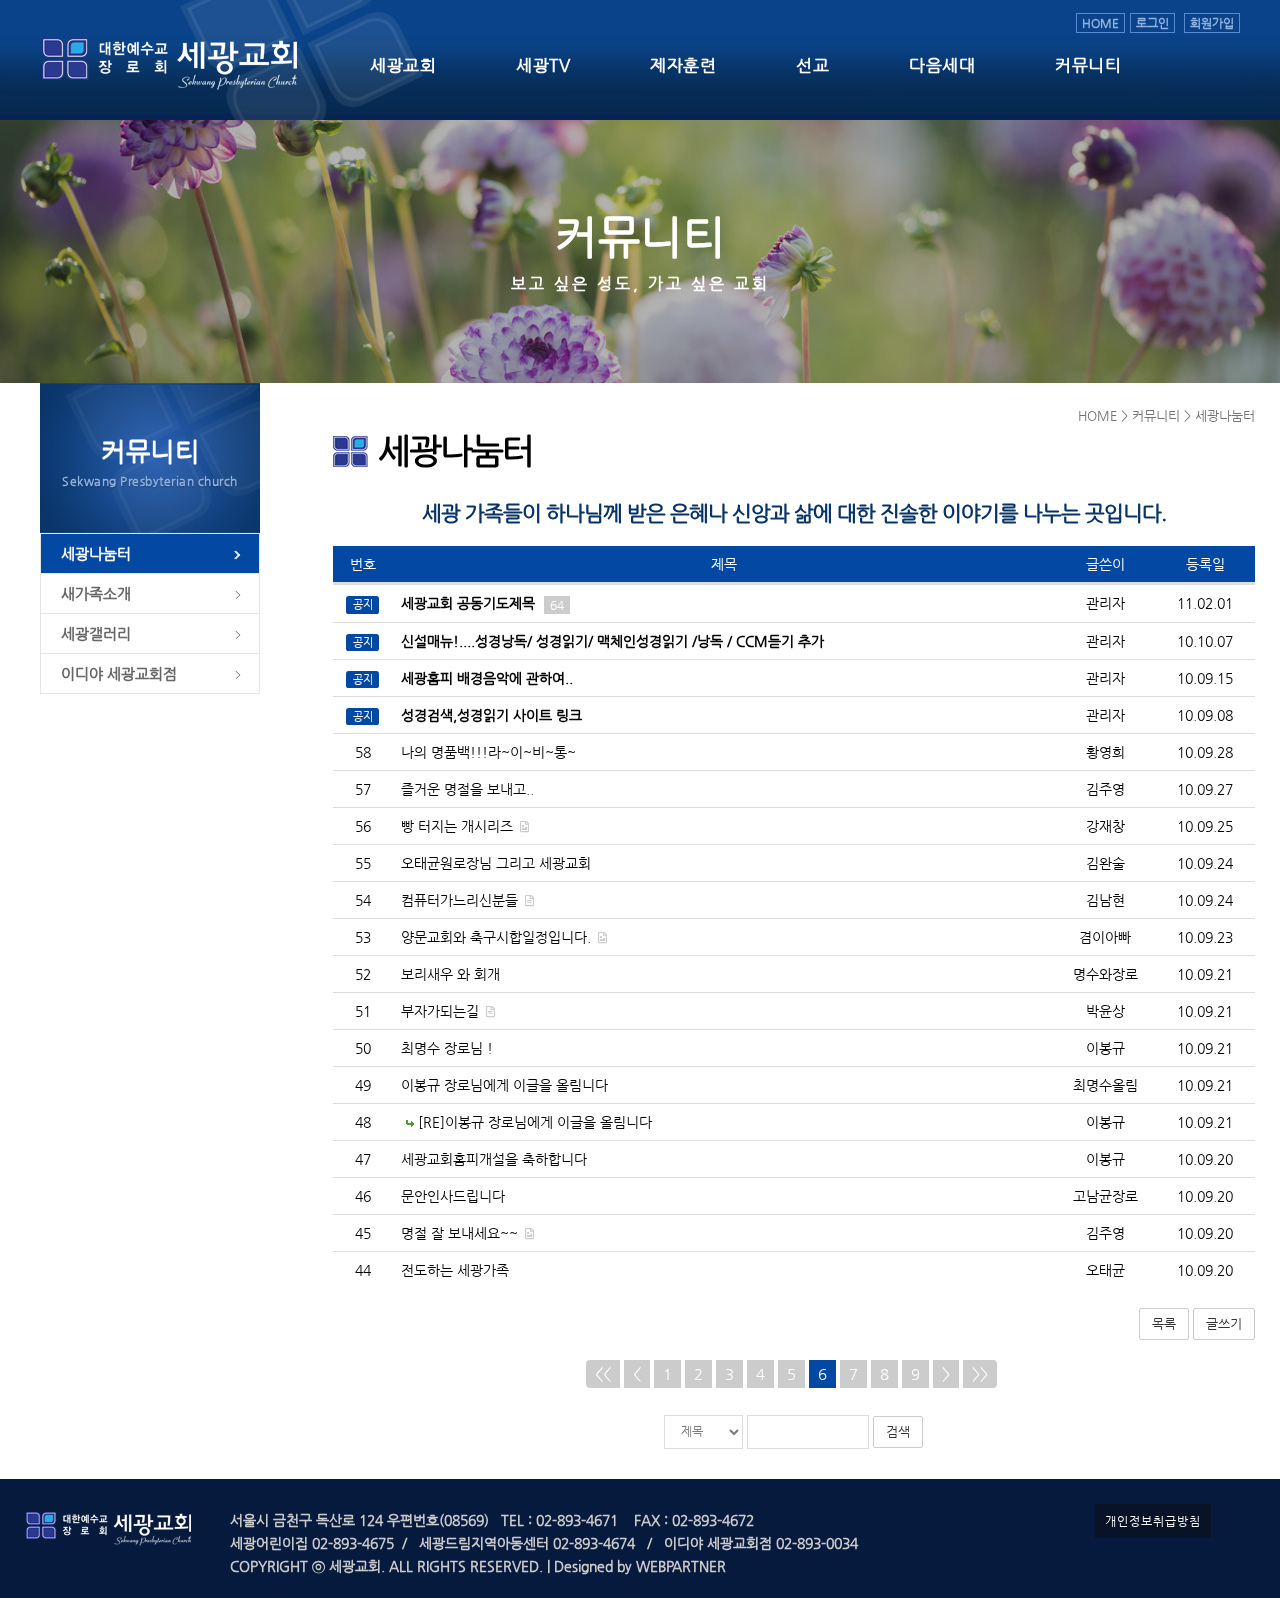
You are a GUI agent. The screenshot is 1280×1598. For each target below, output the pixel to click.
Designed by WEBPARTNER (638, 1566)
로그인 (1152, 23)
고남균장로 (1105, 1196)
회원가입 (1212, 23)
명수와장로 (1105, 974)
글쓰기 (1224, 1323)
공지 (363, 604)
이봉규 (1105, 1048)
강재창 (1105, 826)
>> (980, 1373)
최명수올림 (1105, 1085)
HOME (1100, 23)
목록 (1164, 1323)
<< (603, 1373)
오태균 (1105, 1270)
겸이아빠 (1105, 937)
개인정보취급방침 (1153, 1521)
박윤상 (1105, 1011)
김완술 (1105, 863)
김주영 (1105, 789)
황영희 (1105, 752)
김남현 (1105, 900)
